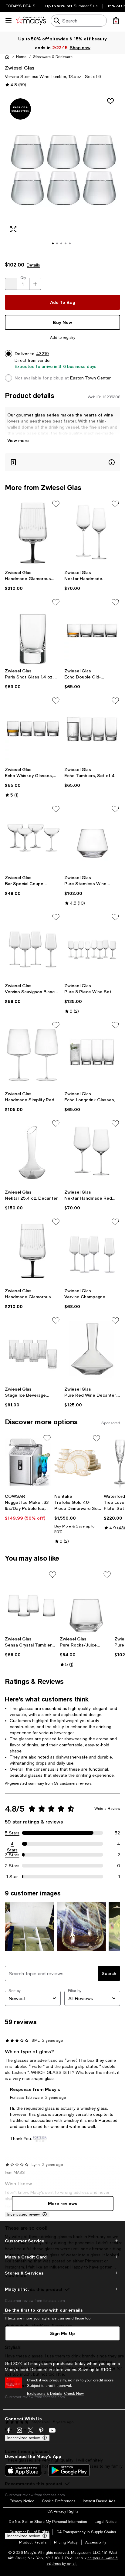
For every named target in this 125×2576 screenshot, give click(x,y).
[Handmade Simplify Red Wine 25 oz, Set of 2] (33, 1054)
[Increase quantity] (35, 284)
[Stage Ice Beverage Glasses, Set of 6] (33, 1350)
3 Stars (12, 1855)
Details (33, 265)
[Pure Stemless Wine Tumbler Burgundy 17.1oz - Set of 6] (92, 838)
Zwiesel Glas (20, 68)
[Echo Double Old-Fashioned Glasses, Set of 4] (92, 631)
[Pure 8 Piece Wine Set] (92, 946)
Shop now (80, 48)
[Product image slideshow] (62, 174)
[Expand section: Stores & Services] (62, 2273)
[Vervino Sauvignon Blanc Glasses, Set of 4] (33, 946)
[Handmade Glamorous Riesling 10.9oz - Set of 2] (33, 533)
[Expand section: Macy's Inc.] (62, 2289)
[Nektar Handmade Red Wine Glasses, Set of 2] (92, 1153)
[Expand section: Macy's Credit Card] (62, 2257)
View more (18, 440)
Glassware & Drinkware (53, 57)
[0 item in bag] (116, 21)
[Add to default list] (56, 504)
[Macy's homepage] (7, 57)
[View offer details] (62, 462)
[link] (33, 580)
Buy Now (62, 322)
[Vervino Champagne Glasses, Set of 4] (92, 1251)
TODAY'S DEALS (21, 6)
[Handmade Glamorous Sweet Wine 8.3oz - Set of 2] (33, 1251)
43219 (42, 354)
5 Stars (12, 1833)
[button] (62, 174)
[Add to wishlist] (110, 101)
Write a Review (107, 1809)
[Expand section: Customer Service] (62, 2241)
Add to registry (63, 338)
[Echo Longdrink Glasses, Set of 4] (92, 1054)
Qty (23, 278)
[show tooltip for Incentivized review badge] (43, 2214)
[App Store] (23, 2470)
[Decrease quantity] (11, 284)
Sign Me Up (62, 2333)
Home (21, 57)
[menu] (8, 21)
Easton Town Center (90, 378)
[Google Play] (69, 2470)
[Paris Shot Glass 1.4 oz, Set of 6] (33, 631)
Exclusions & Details (44, 2394)
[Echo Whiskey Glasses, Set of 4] (33, 730)
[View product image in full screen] (13, 229)
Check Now (74, 2394)
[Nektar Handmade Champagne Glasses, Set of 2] (92, 533)
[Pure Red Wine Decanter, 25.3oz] (92, 1350)
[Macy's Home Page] (31, 21)
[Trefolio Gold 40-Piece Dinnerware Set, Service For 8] (78, 1462)
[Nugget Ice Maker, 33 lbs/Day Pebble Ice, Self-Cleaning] (28, 1462)
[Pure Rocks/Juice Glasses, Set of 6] (86, 1602)
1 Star (12, 1877)
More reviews (63, 2203)
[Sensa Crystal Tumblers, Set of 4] (31, 1602)
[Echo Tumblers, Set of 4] (92, 730)
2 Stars (12, 1866)
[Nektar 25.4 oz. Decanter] (33, 1153)
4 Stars (12, 1844)
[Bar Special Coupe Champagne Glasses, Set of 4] (33, 838)
